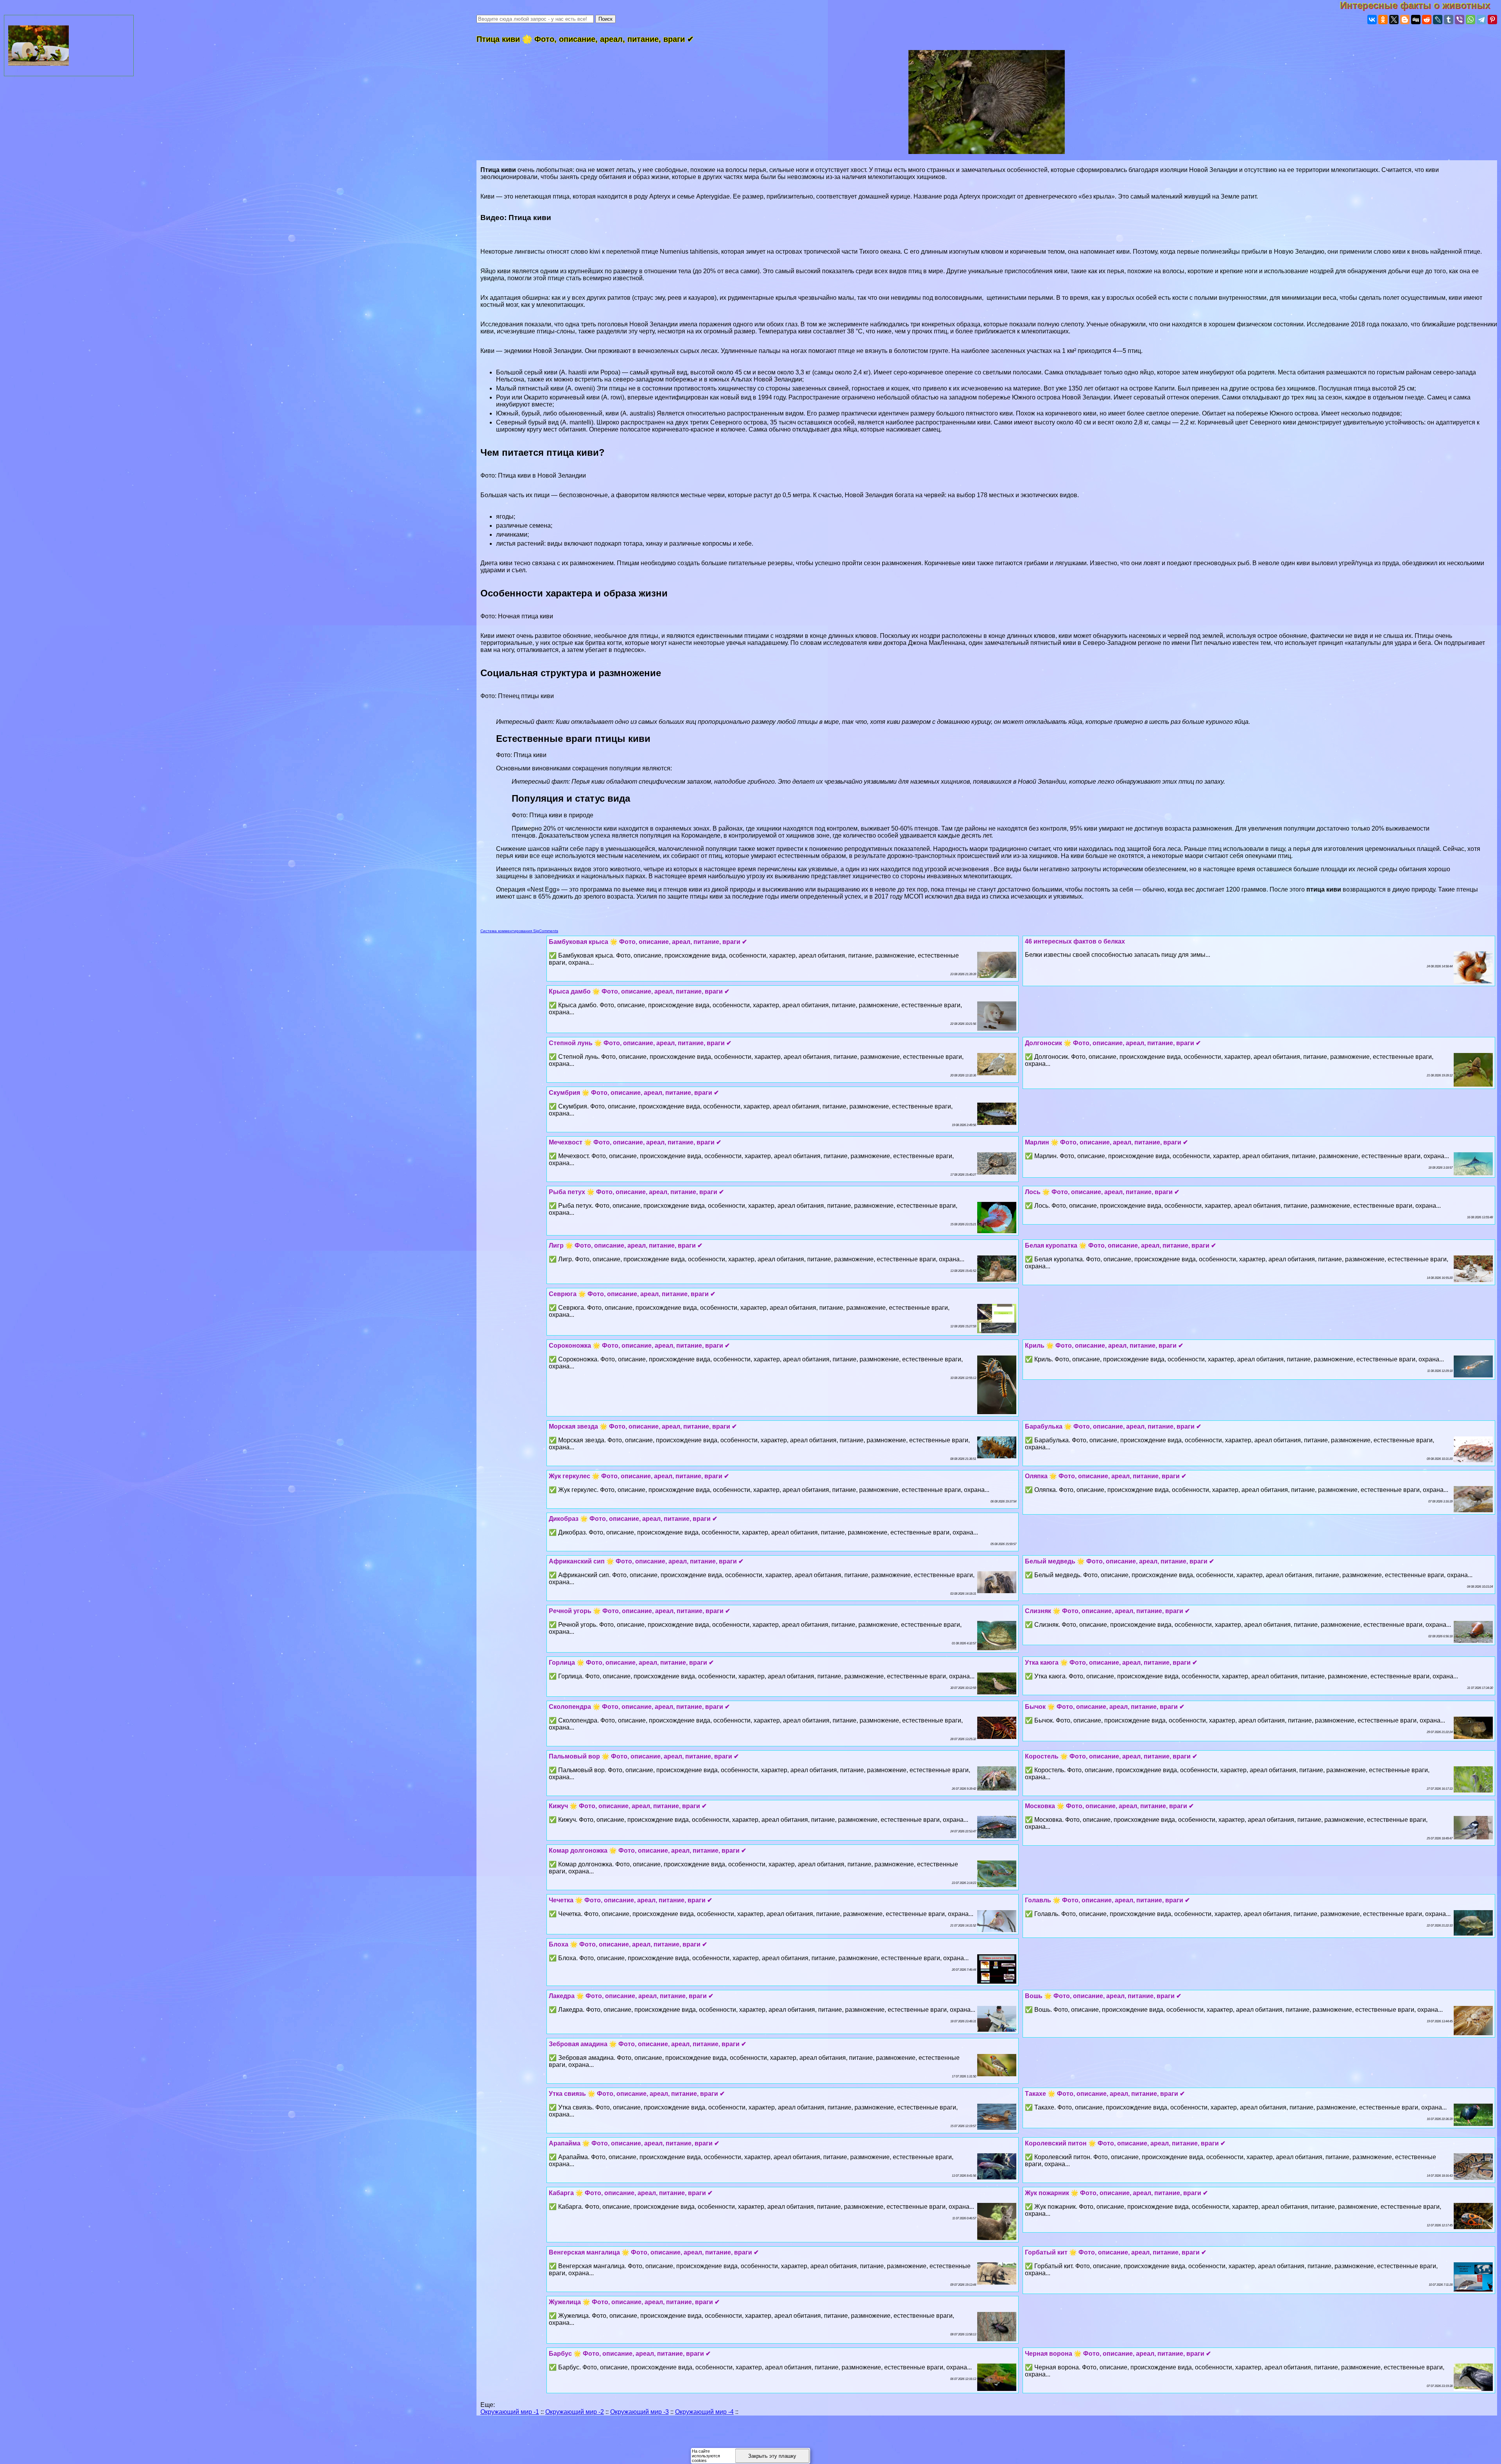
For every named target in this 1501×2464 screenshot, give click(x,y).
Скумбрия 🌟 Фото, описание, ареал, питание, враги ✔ (634, 1093)
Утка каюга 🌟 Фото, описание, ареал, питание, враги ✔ (1111, 1663)
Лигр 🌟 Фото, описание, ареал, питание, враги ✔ (626, 1245)
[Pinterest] (1492, 20)
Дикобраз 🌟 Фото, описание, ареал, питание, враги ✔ (633, 1519)
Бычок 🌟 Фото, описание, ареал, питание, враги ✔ (1105, 1707)
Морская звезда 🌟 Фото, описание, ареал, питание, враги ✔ (643, 1426)
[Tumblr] (1449, 20)
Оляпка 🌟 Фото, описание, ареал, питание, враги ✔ (1106, 1476)
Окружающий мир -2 (575, 2412)
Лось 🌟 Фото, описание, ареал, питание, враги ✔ (1102, 1192)
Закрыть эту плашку (772, 2456)
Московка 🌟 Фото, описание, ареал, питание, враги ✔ (1109, 1806)
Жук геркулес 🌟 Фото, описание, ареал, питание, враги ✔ (639, 1476)
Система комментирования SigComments (519, 931)
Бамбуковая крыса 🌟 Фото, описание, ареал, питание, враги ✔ (648, 942)
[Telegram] (1481, 20)
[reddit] (1427, 20)
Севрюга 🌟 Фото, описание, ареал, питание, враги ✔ (632, 1294)
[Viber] (1460, 20)
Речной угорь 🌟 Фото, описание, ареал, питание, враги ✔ (639, 1611)
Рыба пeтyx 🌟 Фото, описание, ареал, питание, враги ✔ (636, 1192)
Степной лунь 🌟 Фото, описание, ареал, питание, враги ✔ (640, 1043)
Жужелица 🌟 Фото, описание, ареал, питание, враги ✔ (634, 2302)
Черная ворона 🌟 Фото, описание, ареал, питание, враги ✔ (1118, 2354)
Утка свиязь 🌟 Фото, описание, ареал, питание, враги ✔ (637, 2094)
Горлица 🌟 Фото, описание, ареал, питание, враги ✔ (631, 1663)
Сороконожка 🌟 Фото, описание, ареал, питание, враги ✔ (639, 1346)
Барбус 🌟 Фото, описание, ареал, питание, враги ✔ (630, 2354)
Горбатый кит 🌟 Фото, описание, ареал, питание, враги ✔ (1116, 2252)
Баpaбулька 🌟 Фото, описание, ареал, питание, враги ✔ (1113, 1426)
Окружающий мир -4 (704, 2412)
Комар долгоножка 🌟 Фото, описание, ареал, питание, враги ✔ (648, 1851)
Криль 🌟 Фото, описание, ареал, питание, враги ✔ (1104, 1346)
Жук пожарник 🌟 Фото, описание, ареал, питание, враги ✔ (1116, 2193)
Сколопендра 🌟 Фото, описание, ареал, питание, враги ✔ (639, 1707)
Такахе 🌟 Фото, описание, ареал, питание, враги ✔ (1105, 2094)
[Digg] (1416, 20)
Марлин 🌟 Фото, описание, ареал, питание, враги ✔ (1106, 1142)
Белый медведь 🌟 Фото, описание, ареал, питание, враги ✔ (1119, 1561)
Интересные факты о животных (1420, 5)
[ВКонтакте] (1372, 20)
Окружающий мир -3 (639, 2412)
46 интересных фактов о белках (1075, 941)
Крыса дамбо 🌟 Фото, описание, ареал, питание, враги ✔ (639, 991)
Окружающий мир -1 (510, 2412)
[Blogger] (1405, 20)
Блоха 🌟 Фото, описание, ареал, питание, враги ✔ (628, 1944)
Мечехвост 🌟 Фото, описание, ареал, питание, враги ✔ (635, 1142)
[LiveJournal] (1438, 20)
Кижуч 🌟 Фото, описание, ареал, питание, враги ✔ (628, 1806)
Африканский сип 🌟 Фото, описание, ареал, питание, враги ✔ (646, 1561)
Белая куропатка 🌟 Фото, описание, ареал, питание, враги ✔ (1120, 1245)
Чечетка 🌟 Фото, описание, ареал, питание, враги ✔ (630, 1900)
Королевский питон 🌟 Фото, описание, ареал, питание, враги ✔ (1125, 2143)
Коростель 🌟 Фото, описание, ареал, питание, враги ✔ (1111, 1756)
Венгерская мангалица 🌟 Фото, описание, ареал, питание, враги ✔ (654, 2252)
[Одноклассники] (1383, 20)
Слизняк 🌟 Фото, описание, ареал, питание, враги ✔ (1107, 1611)
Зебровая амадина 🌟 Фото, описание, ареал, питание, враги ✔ (648, 2044)
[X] (1394, 20)
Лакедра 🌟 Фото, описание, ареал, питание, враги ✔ (631, 1996)
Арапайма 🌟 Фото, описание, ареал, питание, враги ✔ (634, 2143)
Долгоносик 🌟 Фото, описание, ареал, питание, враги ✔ (1113, 1043)
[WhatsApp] (1471, 20)
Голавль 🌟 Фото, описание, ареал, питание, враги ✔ (1107, 1900)
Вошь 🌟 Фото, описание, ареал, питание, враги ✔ (1103, 1996)
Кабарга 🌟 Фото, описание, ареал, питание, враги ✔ (631, 2193)
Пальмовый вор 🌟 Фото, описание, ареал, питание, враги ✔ (644, 1756)
